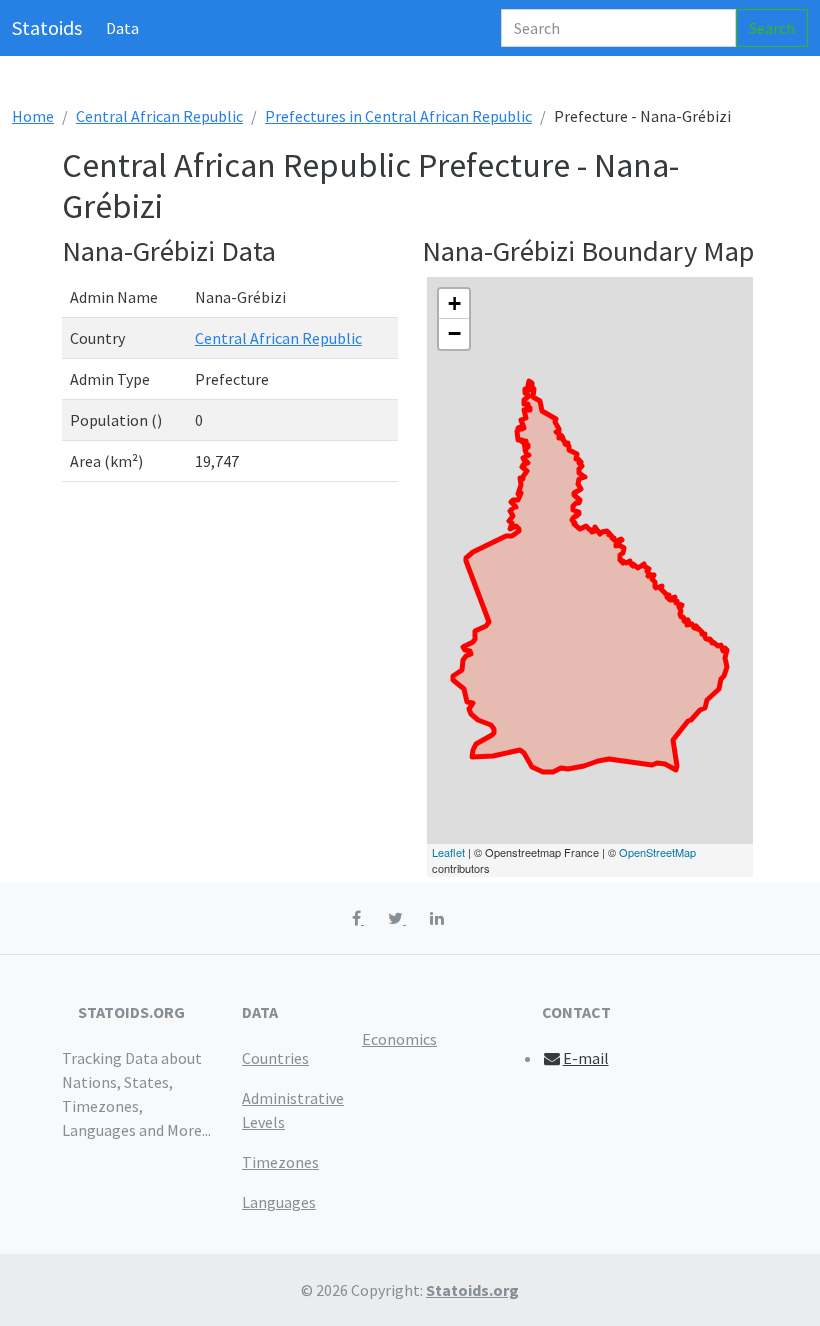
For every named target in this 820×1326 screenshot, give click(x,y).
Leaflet (448, 852)
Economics (399, 1039)
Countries (275, 1058)
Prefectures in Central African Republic (398, 116)
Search (772, 28)
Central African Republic (159, 116)
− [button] (454, 333)
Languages (279, 1202)
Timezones (280, 1162)
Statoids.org (472, 1290)
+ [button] (454, 303)
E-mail (586, 1058)
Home (33, 116)
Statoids (47, 27)
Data (122, 28)
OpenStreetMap (657, 852)
